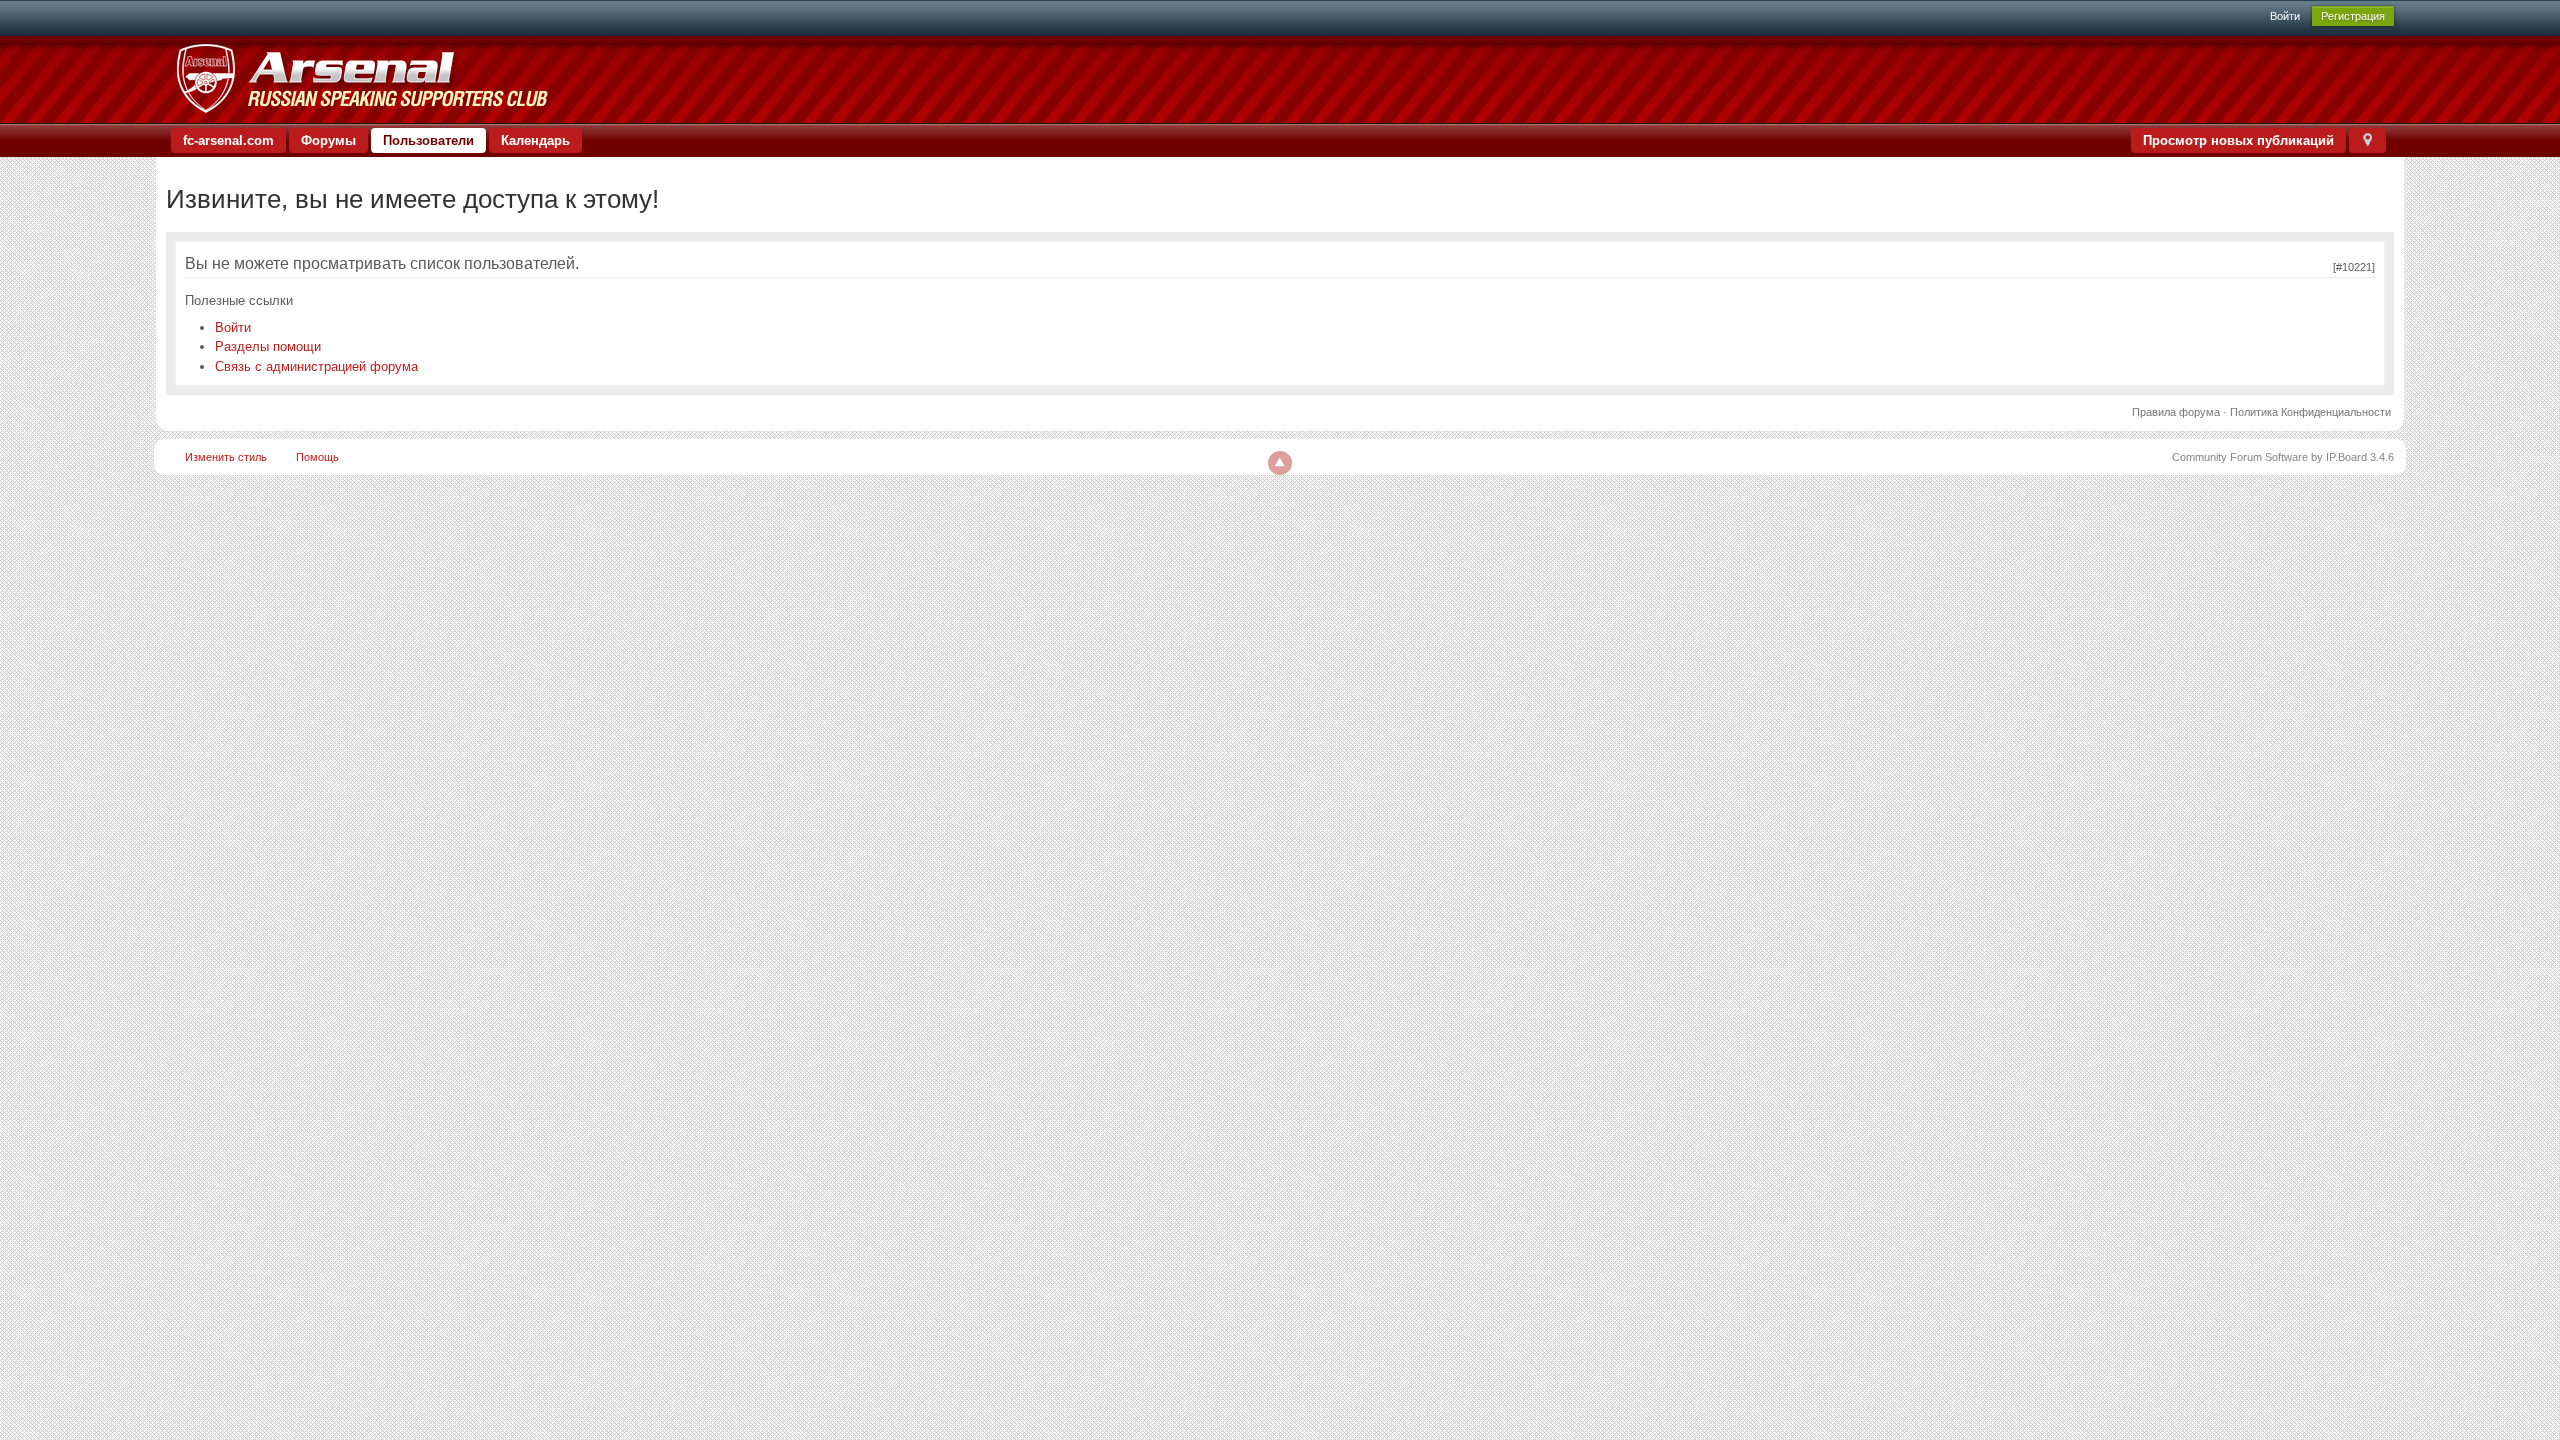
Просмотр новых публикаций (2238, 140)
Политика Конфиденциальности (2310, 412)
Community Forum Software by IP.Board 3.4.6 (2283, 457)
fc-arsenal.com (228, 140)
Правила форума (2176, 412)
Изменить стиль (226, 457)
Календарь (535, 140)
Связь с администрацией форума (316, 366)
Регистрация (2353, 16)
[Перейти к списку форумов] (361, 78)
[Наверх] (1280, 463)
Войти (2285, 16)
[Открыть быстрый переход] (2367, 140)
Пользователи (428, 140)
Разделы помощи (268, 346)
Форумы (328, 140)
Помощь (317, 457)
